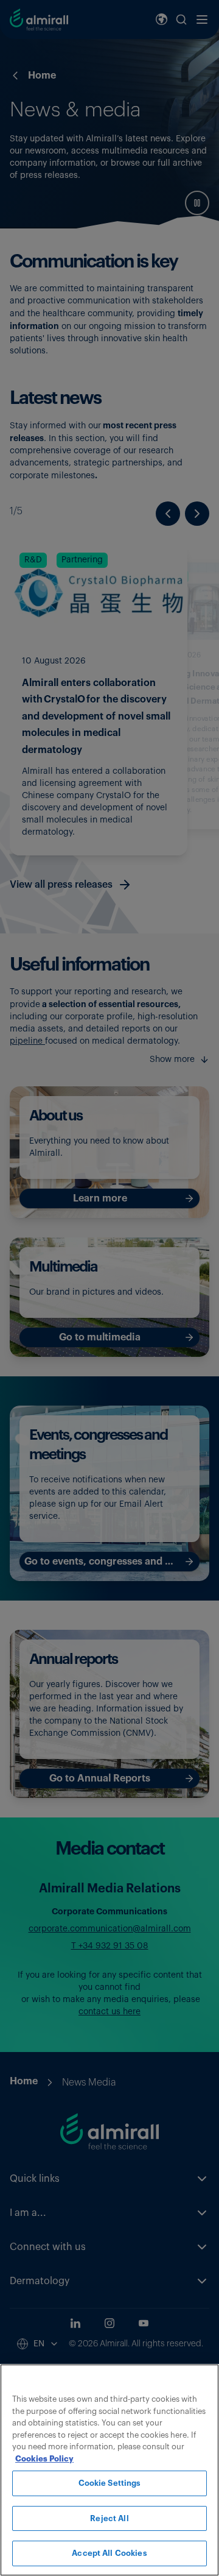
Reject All (109, 2518)
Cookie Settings (110, 2483)
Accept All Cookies (109, 2553)
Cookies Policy (44, 2459)
